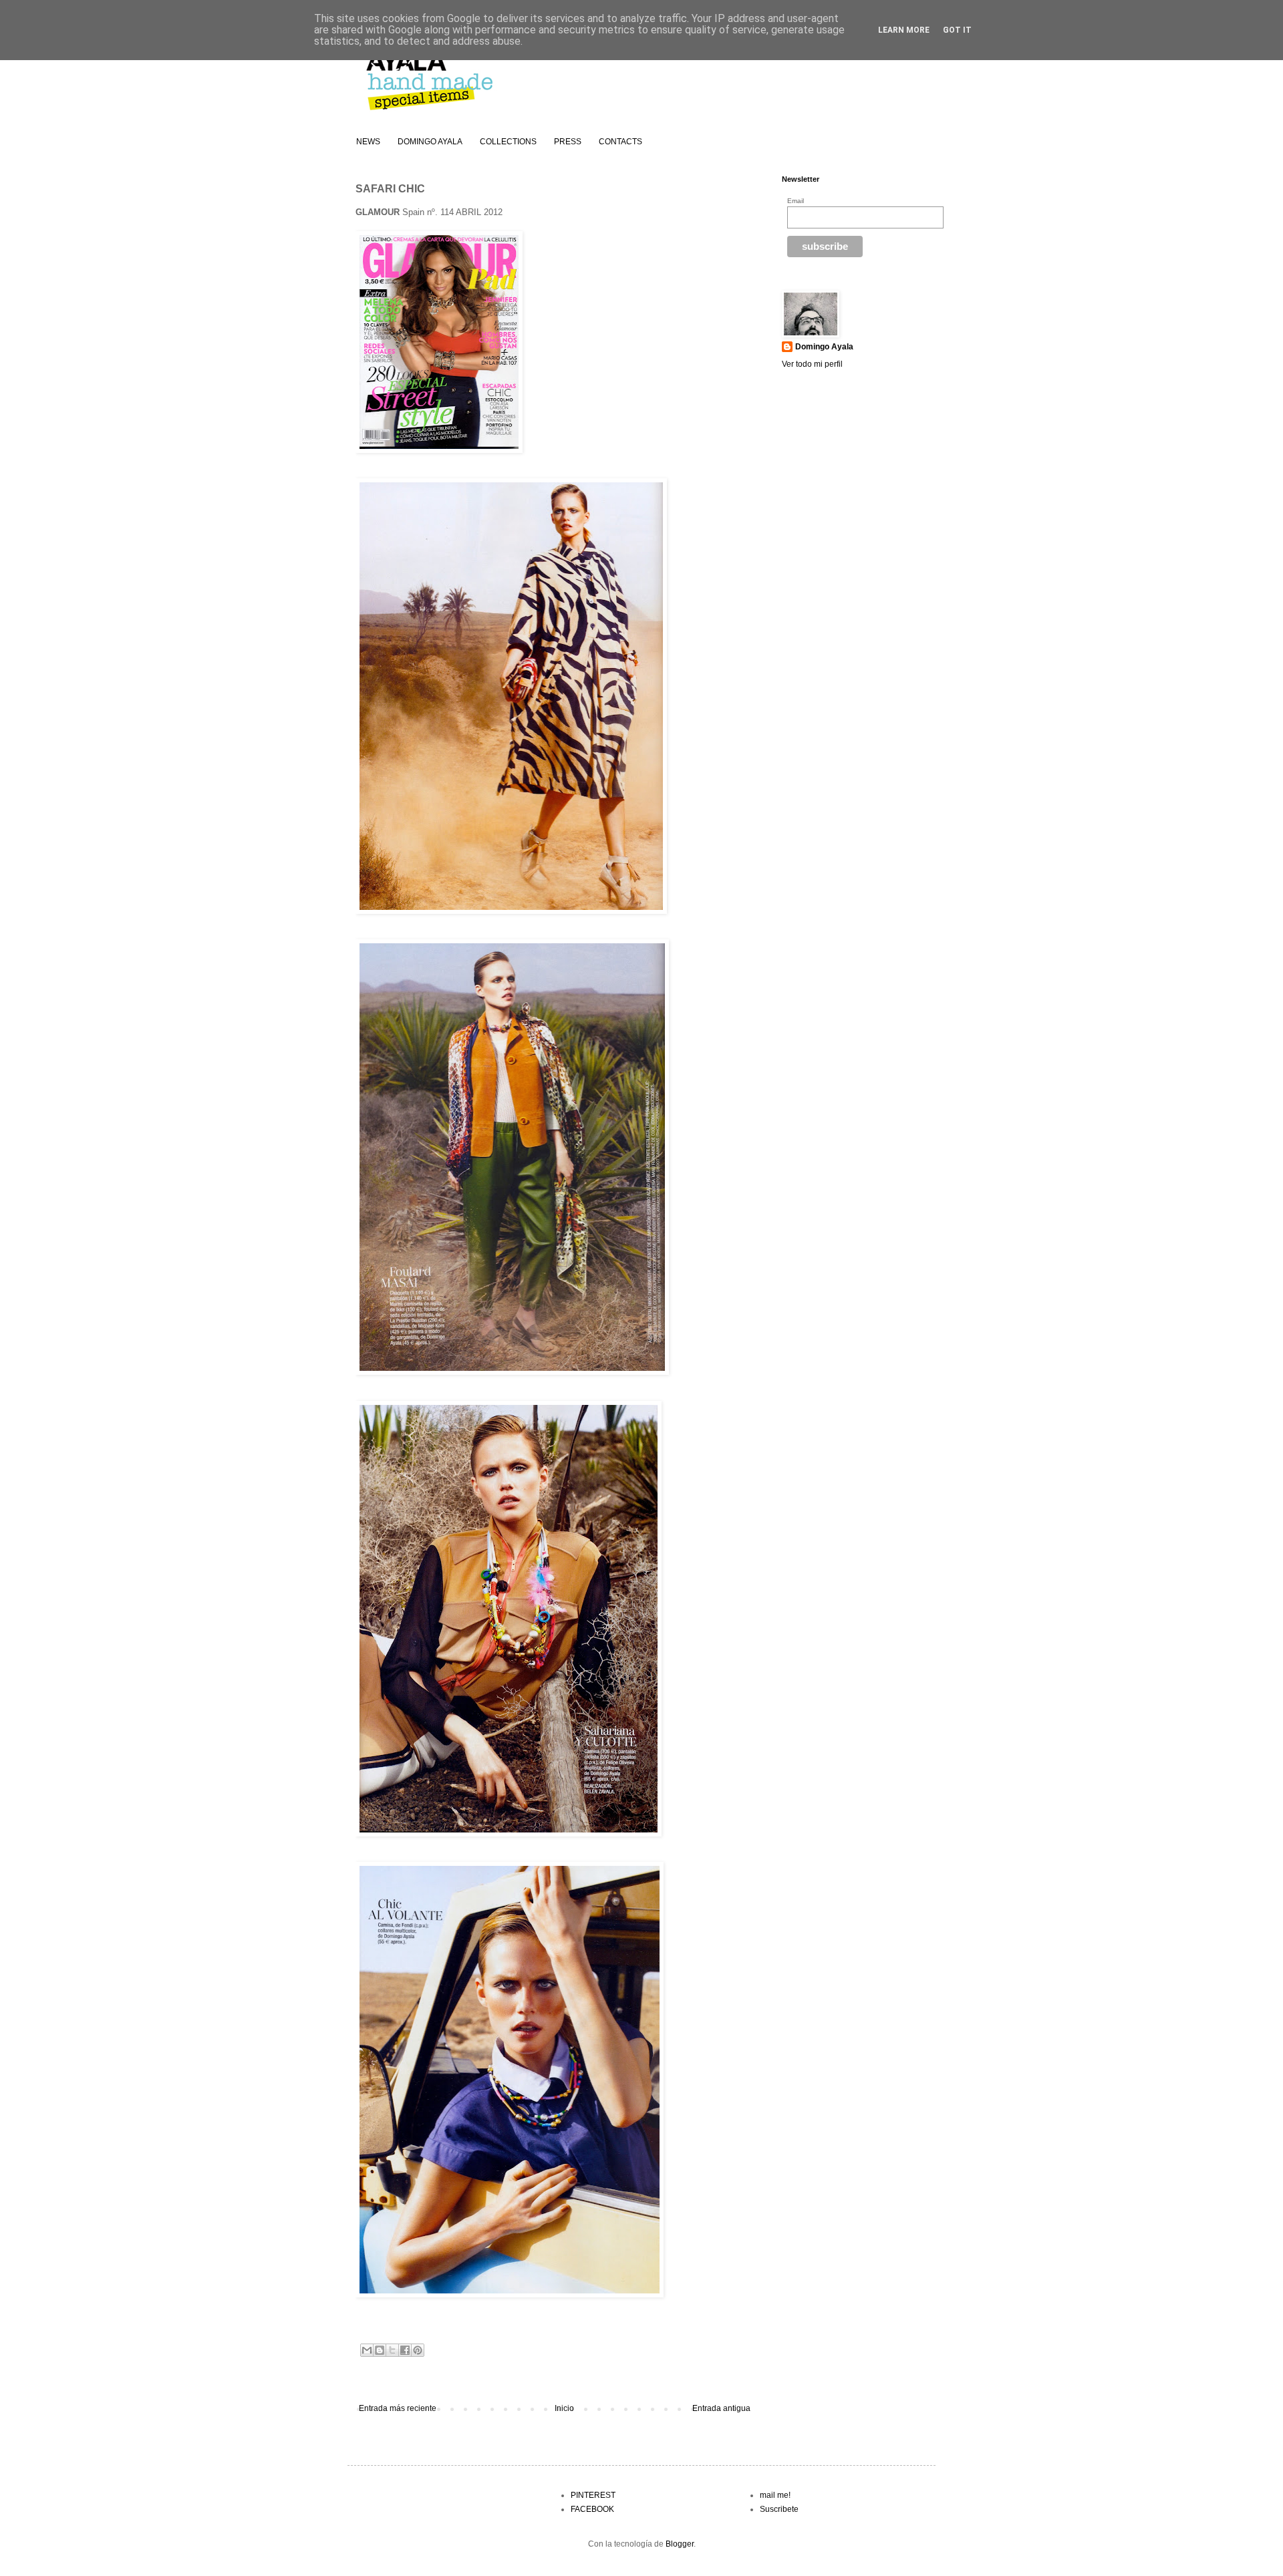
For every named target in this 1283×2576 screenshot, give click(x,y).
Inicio (564, 2408)
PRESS (568, 142)
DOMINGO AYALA (430, 142)
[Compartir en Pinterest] (418, 2350)
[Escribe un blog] (380, 2350)
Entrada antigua (721, 2408)
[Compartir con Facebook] (405, 2350)
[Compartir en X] (392, 2350)
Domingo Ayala (824, 347)
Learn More (904, 30)
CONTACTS (620, 142)
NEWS (368, 142)
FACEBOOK (592, 2509)
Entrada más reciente (398, 2408)
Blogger (680, 2544)
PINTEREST (593, 2495)
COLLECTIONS (508, 142)
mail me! (775, 2495)
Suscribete (779, 2509)
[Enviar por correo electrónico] (367, 2350)
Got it (957, 30)
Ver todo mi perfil (812, 364)
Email (796, 201)
